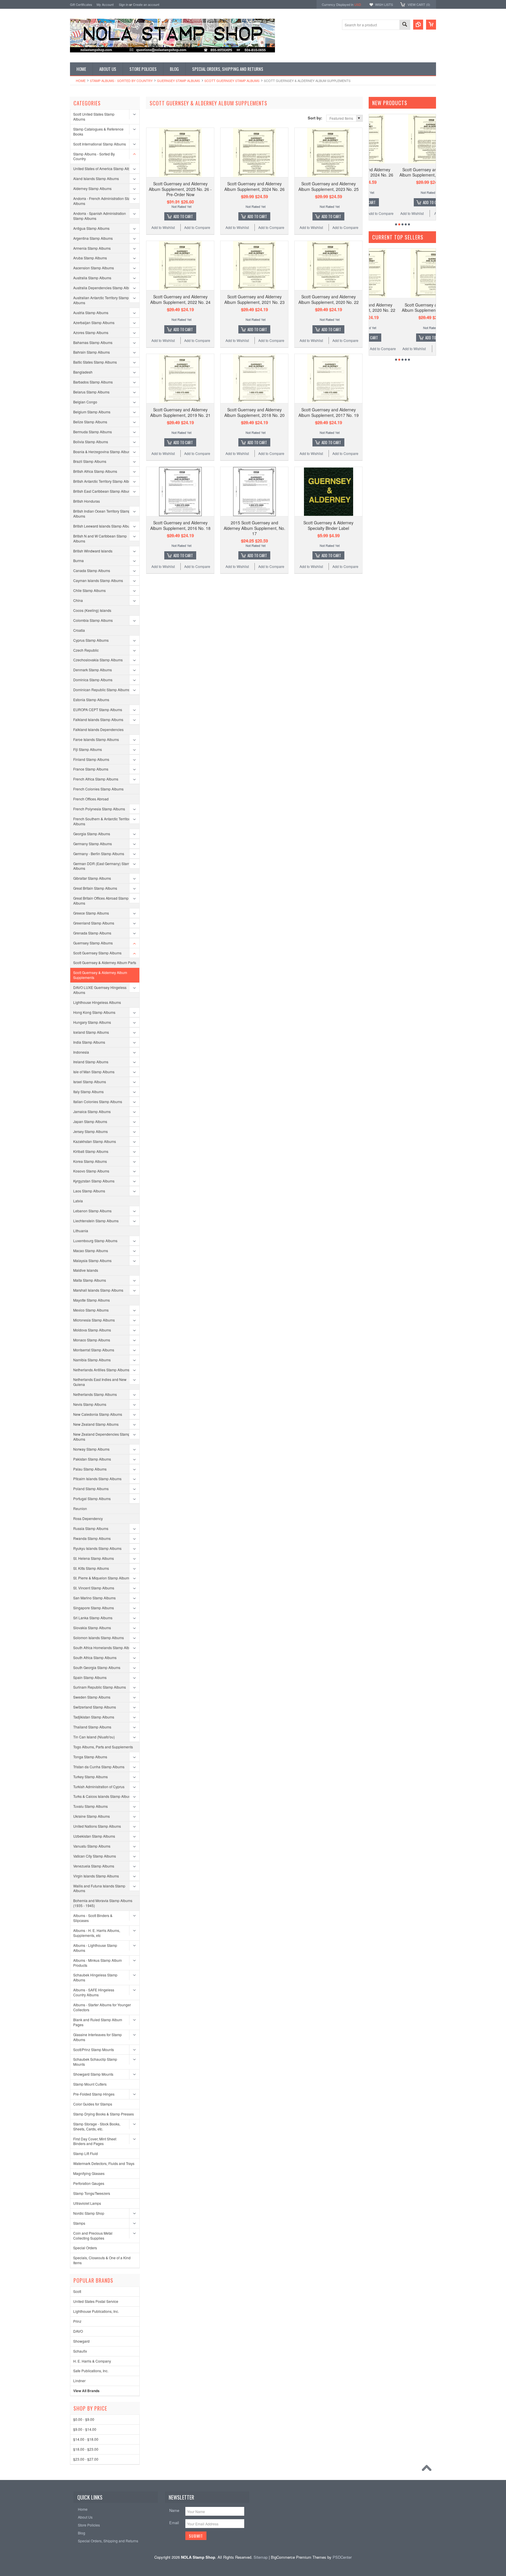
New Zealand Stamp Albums (96, 1424)
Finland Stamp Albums (91, 759)
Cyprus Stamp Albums (91, 640)
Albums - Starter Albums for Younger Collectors (102, 2007)
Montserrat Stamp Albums (94, 1350)
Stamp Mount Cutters (90, 2084)
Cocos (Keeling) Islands (92, 610)
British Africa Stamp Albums (95, 471)
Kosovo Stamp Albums (91, 1171)
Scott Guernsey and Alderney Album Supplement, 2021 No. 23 (254, 299)
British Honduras (87, 501)
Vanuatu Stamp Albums (92, 1846)
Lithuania (81, 1231)
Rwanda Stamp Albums (92, 1538)
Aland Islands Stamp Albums (96, 178)
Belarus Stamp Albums (91, 392)
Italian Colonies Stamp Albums (98, 1102)
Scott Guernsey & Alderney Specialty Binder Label (328, 525)
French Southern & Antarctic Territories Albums (104, 821)
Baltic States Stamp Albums (95, 362)
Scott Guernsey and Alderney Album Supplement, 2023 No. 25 (329, 186)
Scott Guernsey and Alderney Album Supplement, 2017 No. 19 (329, 412)
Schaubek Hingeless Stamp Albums (95, 1977)
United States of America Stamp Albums (105, 168)
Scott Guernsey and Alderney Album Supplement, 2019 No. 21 (180, 412)
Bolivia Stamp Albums (91, 442)
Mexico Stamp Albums (91, 1310)
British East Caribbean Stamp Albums (103, 491)
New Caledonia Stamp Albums (98, 1414)
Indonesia (81, 1052)
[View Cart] (431, 25)
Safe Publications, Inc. (91, 2371)
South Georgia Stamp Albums (97, 1667)
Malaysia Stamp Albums (92, 1260)
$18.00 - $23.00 (86, 2449)
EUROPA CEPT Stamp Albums (98, 710)
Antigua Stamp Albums (91, 228)
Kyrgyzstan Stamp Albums (94, 1181)
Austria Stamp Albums (91, 313)
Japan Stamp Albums (90, 1121)
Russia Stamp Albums (91, 1528)
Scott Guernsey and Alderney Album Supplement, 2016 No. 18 (180, 525)
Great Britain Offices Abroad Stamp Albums (101, 901)
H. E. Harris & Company (92, 2361)
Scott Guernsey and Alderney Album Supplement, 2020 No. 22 (329, 299)
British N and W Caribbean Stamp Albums (100, 538)
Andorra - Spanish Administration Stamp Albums (100, 216)
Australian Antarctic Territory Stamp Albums (101, 300)
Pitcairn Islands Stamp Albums (97, 1479)
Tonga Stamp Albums (90, 1757)
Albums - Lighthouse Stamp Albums (95, 1948)
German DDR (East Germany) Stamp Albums (102, 866)
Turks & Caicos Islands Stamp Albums (103, 1796)
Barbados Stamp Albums (93, 382)
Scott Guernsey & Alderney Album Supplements (100, 975)
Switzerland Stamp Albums (95, 1707)
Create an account (146, 4)
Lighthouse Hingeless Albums (97, 1002)
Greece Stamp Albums (91, 913)
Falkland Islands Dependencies (98, 729)
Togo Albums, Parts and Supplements (103, 1747)
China (78, 600)
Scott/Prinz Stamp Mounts (94, 2049)
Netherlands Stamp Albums (95, 1394)
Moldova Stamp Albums (92, 1330)
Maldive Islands (86, 1270)
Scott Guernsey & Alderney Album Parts (105, 962)
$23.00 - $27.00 (86, 2459)
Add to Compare (197, 227)
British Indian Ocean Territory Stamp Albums (102, 514)
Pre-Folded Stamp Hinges (94, 2094)
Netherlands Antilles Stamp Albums (101, 1370)
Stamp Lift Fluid (86, 2153)
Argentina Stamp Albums (93, 238)
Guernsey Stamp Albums (178, 81)
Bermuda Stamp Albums (93, 432)
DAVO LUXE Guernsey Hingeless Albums (100, 990)
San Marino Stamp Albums (94, 1598)
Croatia (79, 630)
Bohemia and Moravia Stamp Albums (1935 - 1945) (103, 1903)
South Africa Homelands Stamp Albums (105, 1648)
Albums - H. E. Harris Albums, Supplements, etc (97, 1933)
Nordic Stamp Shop (89, 2213)
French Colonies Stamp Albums (98, 789)
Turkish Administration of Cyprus (99, 1787)
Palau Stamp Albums (90, 1469)
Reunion (80, 1508)
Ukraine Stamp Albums (92, 1816)
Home (81, 81)
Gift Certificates (81, 4)
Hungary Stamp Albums (92, 1022)
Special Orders (85, 2248)
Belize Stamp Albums (90, 422)
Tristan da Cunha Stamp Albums (99, 1767)
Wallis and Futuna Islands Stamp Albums (99, 1888)
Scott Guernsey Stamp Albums (232, 81)
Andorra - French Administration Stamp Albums (104, 201)
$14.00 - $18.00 (86, 2439)
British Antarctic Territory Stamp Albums (104, 481)
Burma (78, 560)
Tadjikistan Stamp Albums (94, 1717)
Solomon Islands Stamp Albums (99, 1638)
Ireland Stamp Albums (91, 1062)
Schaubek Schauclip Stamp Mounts (95, 2062)
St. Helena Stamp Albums (94, 1558)
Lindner (79, 2381)
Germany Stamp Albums (93, 844)
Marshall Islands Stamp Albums (98, 1290)
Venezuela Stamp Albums (94, 1866)
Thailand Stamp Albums (92, 1727)
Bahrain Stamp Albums (92, 352)
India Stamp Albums (89, 1042)
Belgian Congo (85, 402)
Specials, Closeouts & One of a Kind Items (102, 2260)
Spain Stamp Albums (90, 1677)
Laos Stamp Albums (89, 1191)
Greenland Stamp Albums (94, 923)
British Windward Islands (93, 551)
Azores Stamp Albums (91, 332)
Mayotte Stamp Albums (92, 1300)
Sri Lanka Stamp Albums (93, 1618)
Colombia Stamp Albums (93, 620)
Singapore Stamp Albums (94, 1608)
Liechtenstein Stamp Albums (96, 1221)
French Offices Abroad (91, 799)
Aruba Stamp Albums (90, 258)
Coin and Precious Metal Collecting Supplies (93, 2236)
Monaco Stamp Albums (92, 1340)
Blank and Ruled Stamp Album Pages (98, 2022)
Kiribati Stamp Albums (91, 1151)
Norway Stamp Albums (91, 1449)
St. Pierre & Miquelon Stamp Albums (102, 1578)
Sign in (124, 4)
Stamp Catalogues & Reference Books (98, 131)
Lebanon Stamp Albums (92, 1211)
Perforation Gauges (89, 2183)
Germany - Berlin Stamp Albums (99, 854)
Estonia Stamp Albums (91, 700)
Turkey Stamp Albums (90, 1777)
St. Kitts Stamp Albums (91, 1568)
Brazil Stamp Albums (90, 461)
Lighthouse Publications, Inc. (96, 2311)
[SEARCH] (405, 25)
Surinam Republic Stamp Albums (100, 1687)
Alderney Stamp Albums (92, 188)
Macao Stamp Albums (91, 1251)
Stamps (79, 2223)
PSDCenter (342, 2557)
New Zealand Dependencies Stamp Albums (102, 1437)
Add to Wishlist (163, 227)
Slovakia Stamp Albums (92, 1628)
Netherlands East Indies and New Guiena (100, 1382)
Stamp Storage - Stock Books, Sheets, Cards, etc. (97, 2126)
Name (174, 2510)
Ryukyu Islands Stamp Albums (97, 1548)
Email (174, 2523)
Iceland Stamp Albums (91, 1032)
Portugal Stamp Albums (92, 1498)
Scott (77, 2291)
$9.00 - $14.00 (85, 2429)
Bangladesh (83, 372)
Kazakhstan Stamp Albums (95, 1141)
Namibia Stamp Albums (92, 1360)
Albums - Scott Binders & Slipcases (93, 1918)
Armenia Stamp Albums (92, 248)
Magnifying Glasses (89, 2173)
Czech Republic (86, 650)
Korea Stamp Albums (90, 1161)
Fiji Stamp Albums (88, 749)
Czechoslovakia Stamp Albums (98, 660)
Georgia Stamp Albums (92, 834)
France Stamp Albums (91, 769)
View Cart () (419, 4)
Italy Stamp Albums (88, 1092)
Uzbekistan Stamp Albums (94, 1836)
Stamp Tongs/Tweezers (92, 2193)
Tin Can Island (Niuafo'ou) (94, 1737)
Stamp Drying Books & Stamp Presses (104, 2114)
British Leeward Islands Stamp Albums (104, 526)
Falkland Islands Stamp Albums (98, 719)
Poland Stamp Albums (91, 1489)
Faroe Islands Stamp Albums (96, 739)
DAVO (78, 2331)
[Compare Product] (418, 25)
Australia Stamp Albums (92, 278)
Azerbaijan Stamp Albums (94, 322)
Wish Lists (384, 4)
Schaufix (80, 2351)
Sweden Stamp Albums (92, 1697)
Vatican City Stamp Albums (95, 1856)
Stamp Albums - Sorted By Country (121, 81)
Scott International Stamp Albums (100, 144)
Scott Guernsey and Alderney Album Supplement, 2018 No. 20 (254, 412)
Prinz (77, 2321)
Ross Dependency (88, 1518)
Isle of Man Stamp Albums (94, 1072)
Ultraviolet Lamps (87, 2203)
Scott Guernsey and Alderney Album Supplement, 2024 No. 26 (254, 186)
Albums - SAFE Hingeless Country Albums (94, 1992)
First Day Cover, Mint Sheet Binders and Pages (95, 2141)
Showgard (81, 2341)
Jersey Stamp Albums (90, 1131)
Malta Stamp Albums (90, 1280)
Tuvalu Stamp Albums (90, 1806)
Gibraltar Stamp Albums (92, 878)
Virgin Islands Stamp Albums (96, 1876)
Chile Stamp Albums (89, 590)
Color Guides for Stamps (93, 2104)
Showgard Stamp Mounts (93, 2074)
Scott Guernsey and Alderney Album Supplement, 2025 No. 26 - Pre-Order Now (180, 189)
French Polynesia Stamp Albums (99, 809)
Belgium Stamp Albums (92, 412)
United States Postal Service (96, 2301)
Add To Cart (183, 216)
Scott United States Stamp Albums (94, 117)
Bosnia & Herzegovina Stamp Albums (103, 452)
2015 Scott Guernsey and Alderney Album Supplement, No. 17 (254, 528)
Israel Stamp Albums (90, 1082)
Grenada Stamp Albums (92, 933)
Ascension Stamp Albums (94, 268)
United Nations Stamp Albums (97, 1826)
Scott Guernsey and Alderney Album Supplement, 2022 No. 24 (180, 299)
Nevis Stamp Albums (90, 1404)
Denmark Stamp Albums (93, 670)
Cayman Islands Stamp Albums (98, 580)
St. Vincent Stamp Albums (94, 1588)
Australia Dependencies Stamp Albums (104, 288)
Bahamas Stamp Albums (93, 342)
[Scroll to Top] (428, 2469)
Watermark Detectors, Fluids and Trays (104, 2163)
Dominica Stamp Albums (93, 680)
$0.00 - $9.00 (84, 2419)
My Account (105, 4)
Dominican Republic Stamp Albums (101, 690)
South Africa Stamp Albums (95, 1657)
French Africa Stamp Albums (96, 779)
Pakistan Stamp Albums (92, 1459)
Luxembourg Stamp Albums (95, 1241)
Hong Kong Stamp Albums (94, 1012)
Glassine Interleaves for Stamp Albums (98, 2037)
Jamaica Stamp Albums (92, 1111)
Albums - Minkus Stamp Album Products (98, 1963)
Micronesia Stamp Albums (94, 1320)
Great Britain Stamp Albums (95, 888)
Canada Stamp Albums (92, 570)
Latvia (78, 1201)
